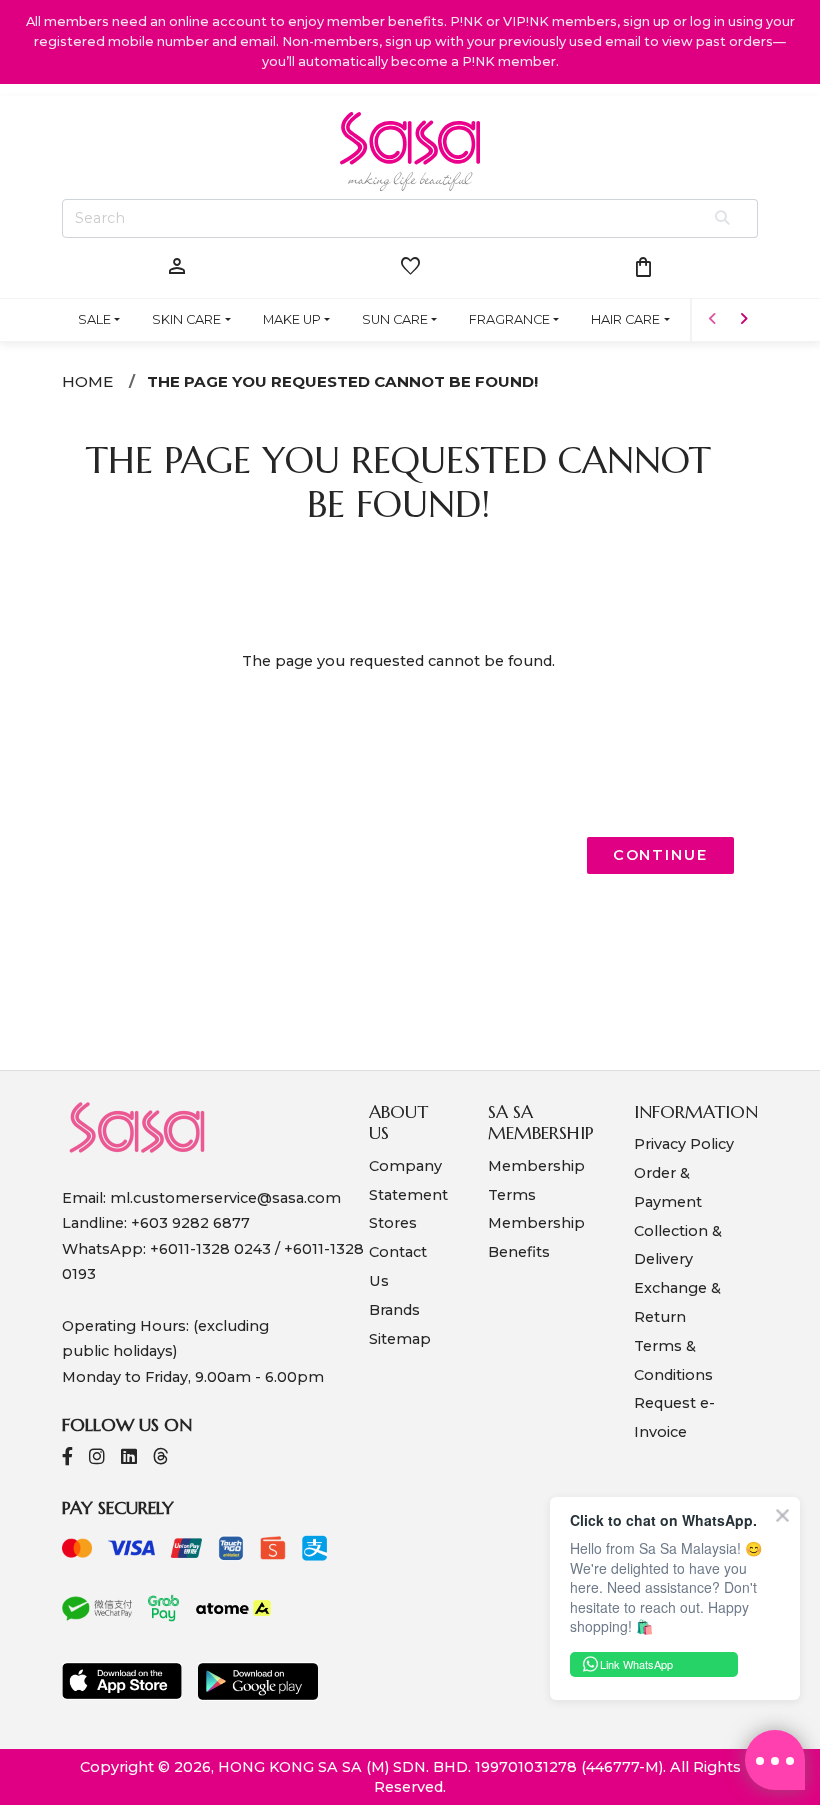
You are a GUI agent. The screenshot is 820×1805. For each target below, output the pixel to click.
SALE (94, 319)
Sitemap (400, 1339)
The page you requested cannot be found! (342, 381)
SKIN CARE (186, 319)
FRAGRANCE (509, 319)
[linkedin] (129, 1458)
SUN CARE (395, 319)
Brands (394, 1310)
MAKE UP (292, 319)
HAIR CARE (625, 319)
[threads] (161, 1458)
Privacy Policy (684, 1144)
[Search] (723, 219)
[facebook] (67, 1458)
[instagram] (97, 1458)
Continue (660, 855)
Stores (393, 1223)
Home (87, 381)
